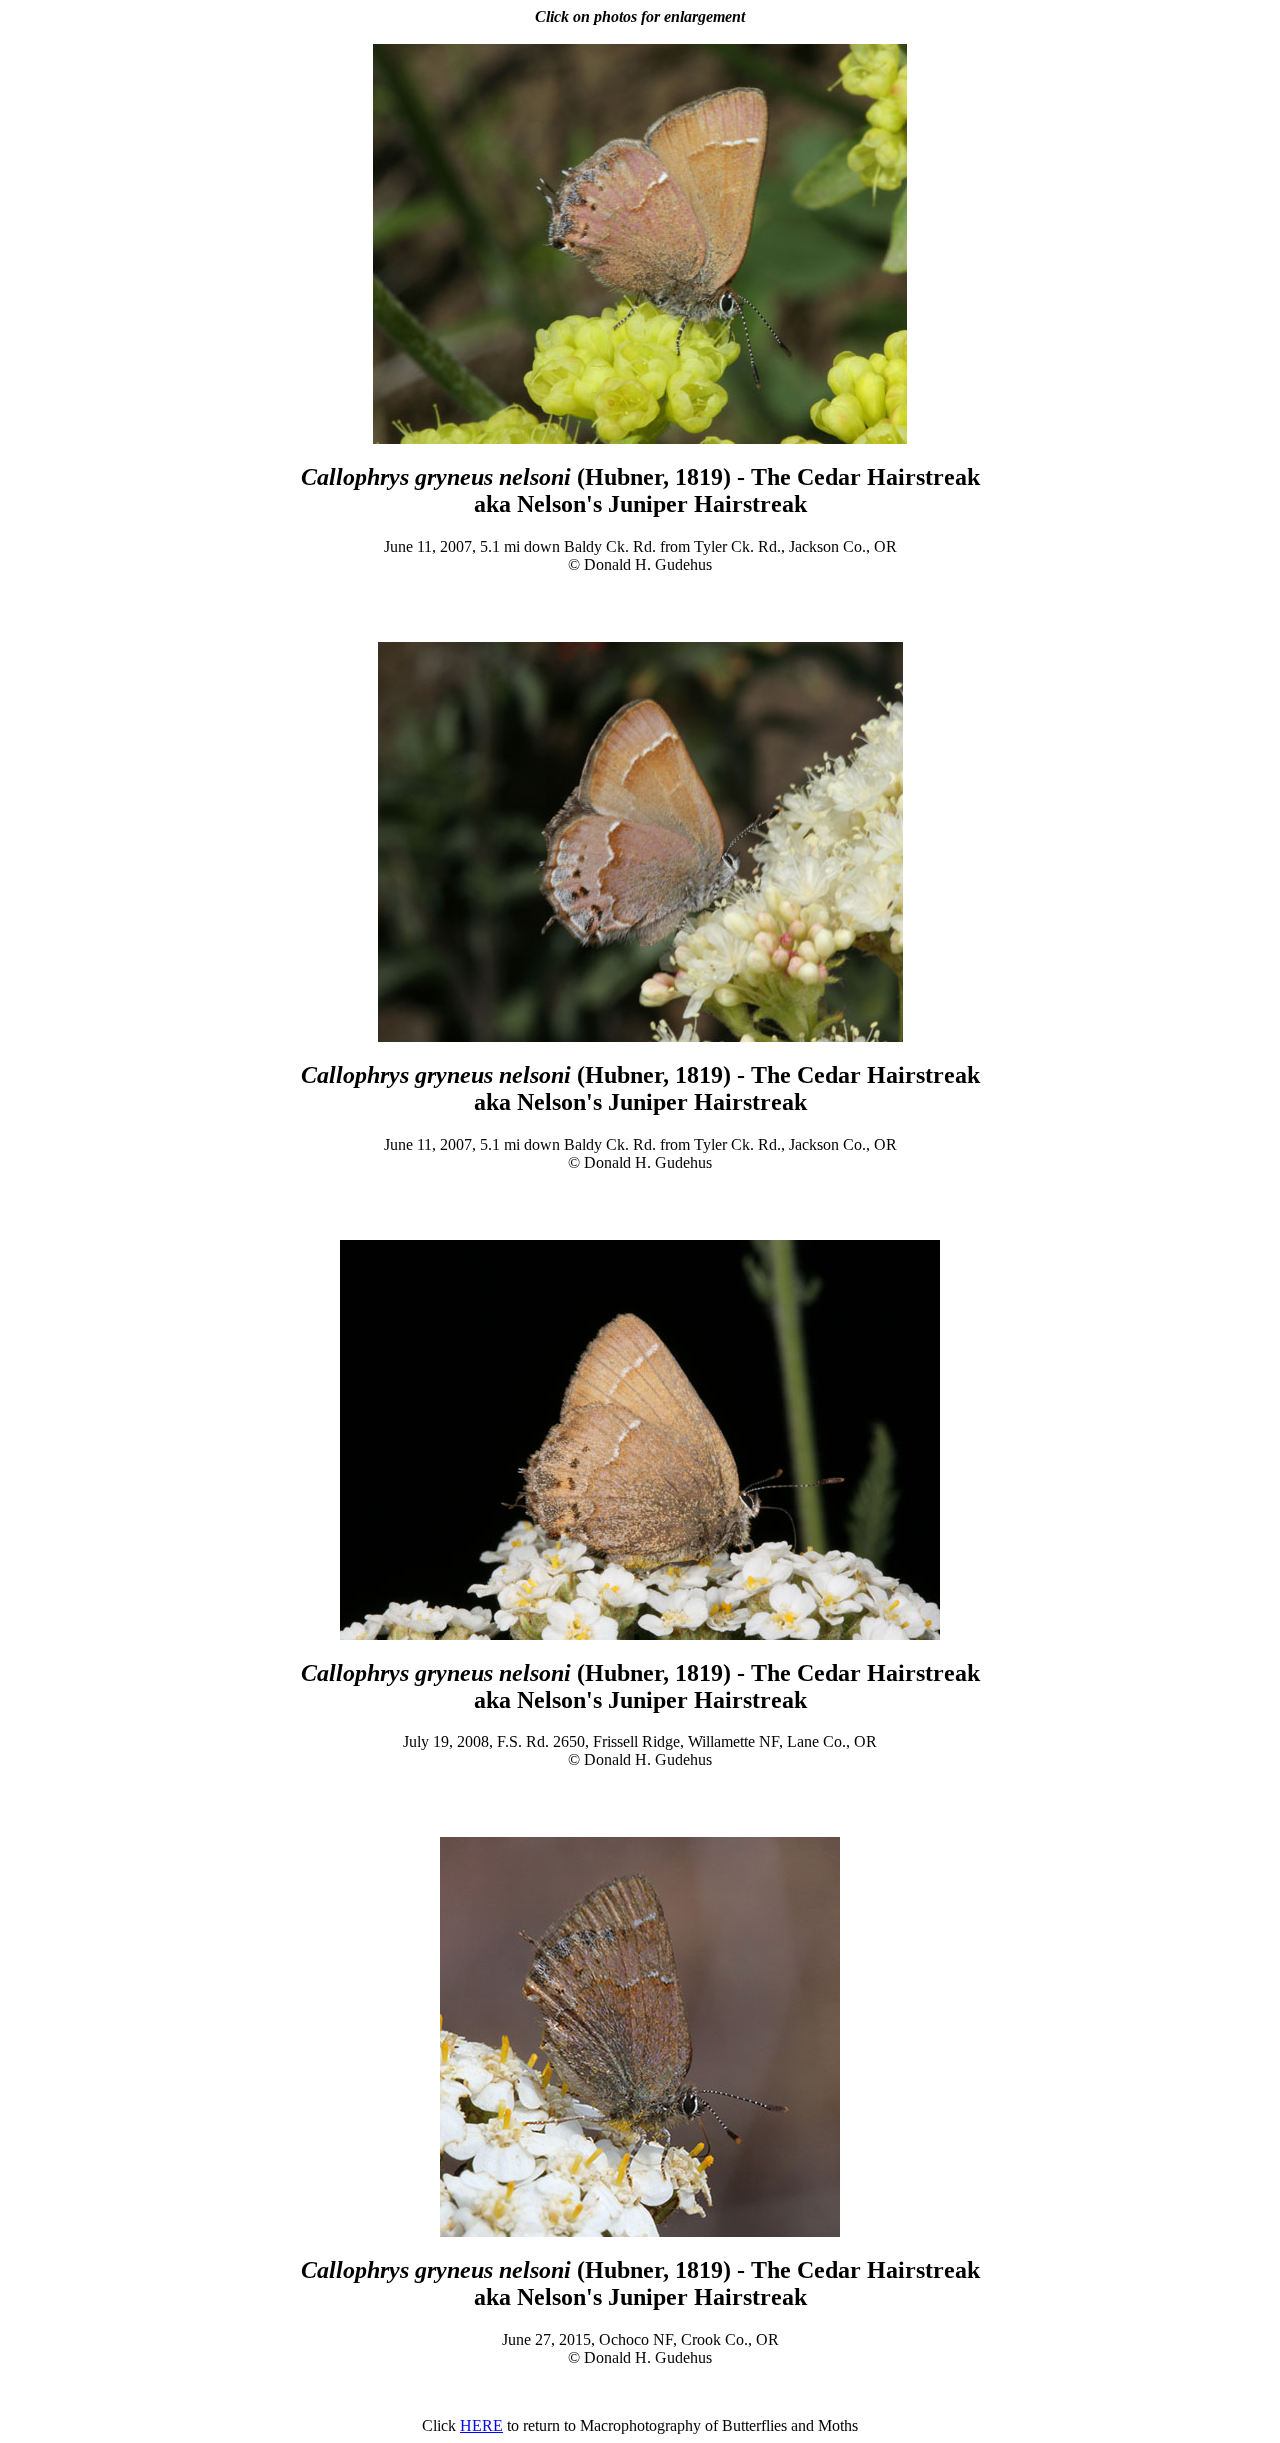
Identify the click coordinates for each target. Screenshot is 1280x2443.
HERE (481, 2425)
